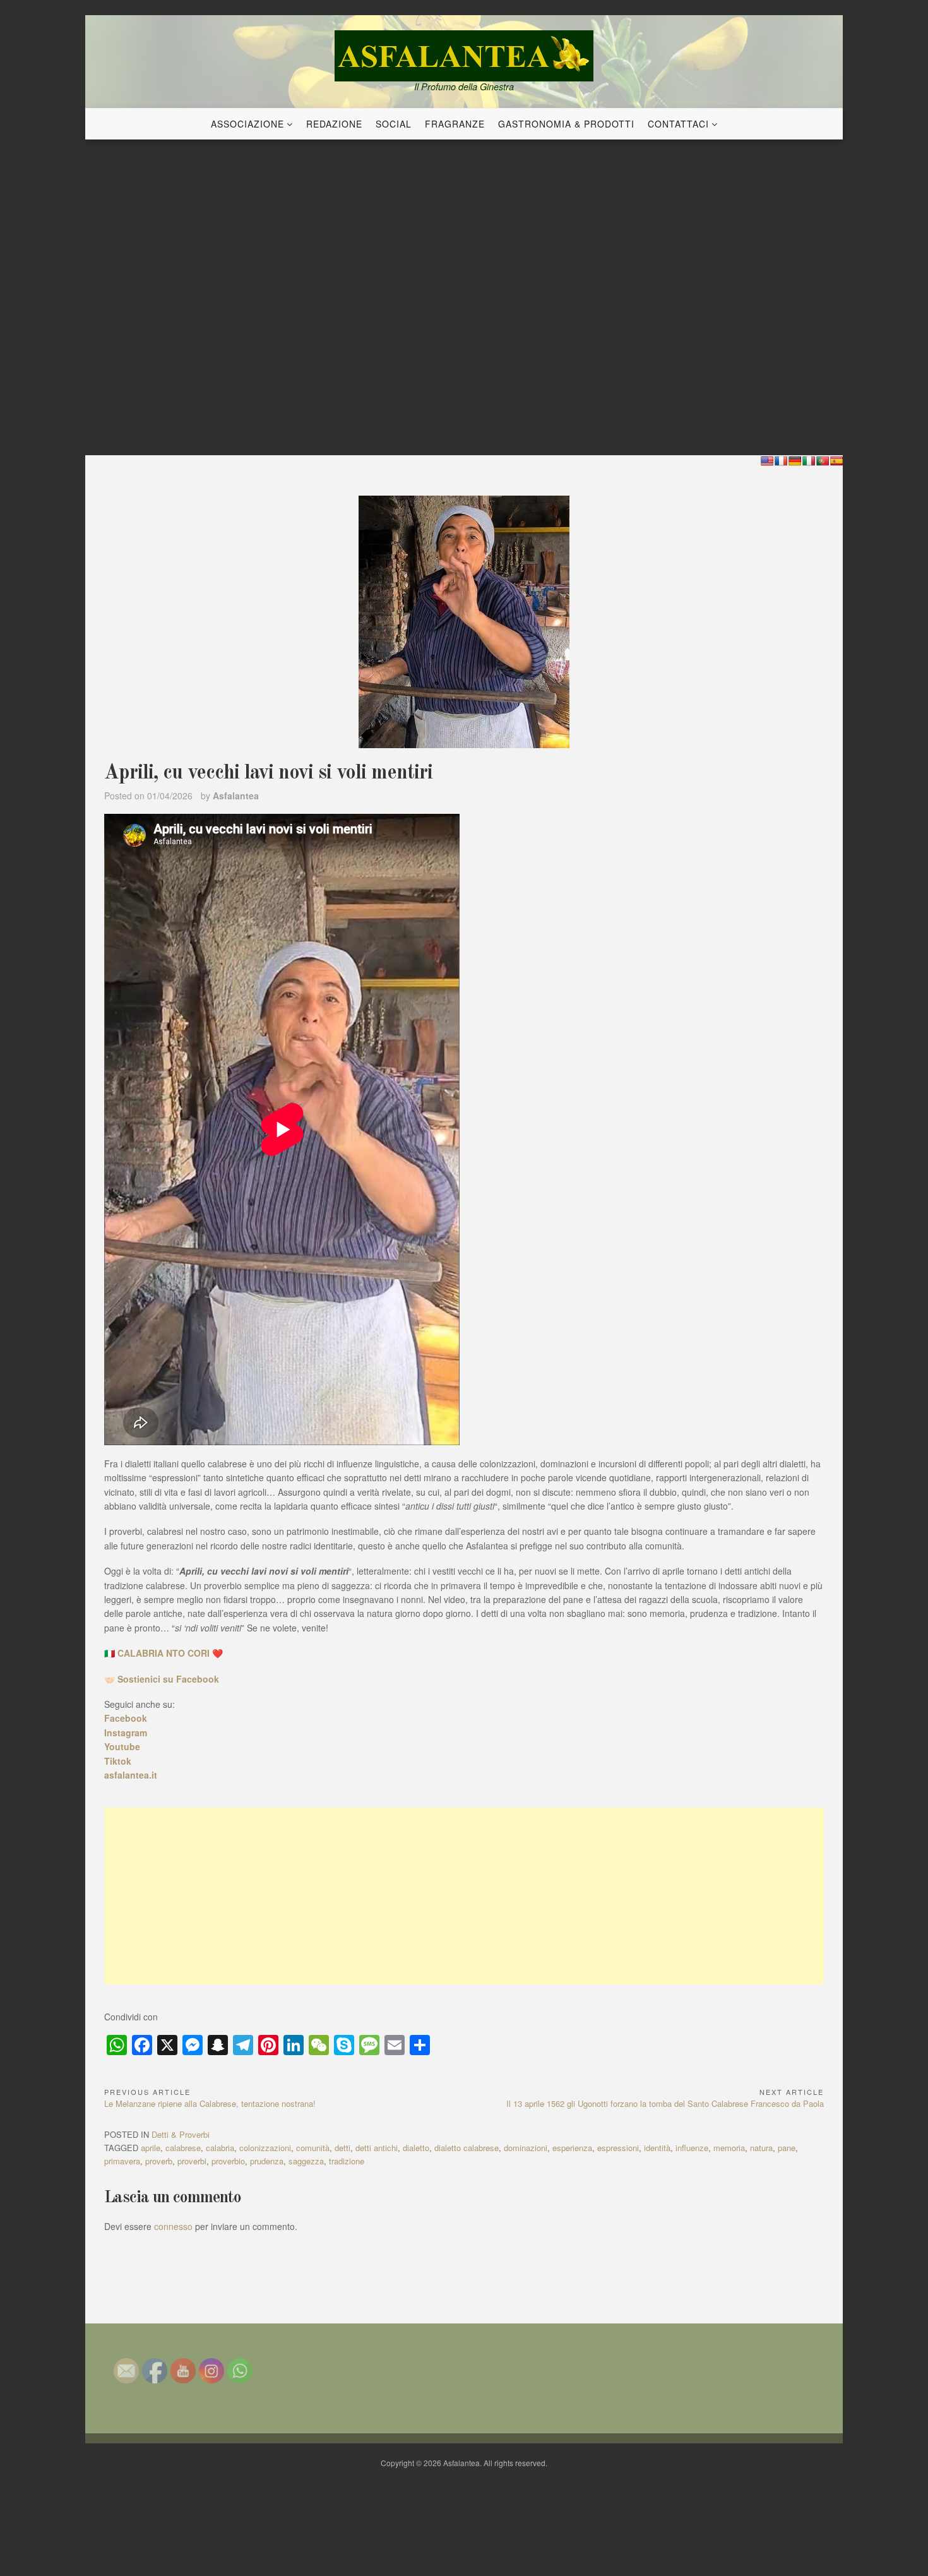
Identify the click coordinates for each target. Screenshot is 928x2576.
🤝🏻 (162, 1679)
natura (761, 2148)
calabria (220, 2148)
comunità (313, 2148)
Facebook (126, 1718)
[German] (795, 461)
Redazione (334, 124)
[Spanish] (836, 461)
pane (787, 2148)
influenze (692, 2148)
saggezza (306, 2161)
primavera (122, 2161)
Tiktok (118, 1761)
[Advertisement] (464, 1896)
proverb (159, 2161)
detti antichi (377, 2148)
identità (657, 2148)
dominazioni (526, 2148)
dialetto (416, 2148)
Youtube (122, 1746)
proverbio (228, 2161)
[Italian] (809, 461)
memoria (729, 2148)
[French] (781, 461)
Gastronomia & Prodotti (566, 124)
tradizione (347, 2161)
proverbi (192, 2161)
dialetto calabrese (467, 2148)
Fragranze (455, 124)
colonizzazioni (265, 2148)
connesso (173, 2226)
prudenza (267, 2161)
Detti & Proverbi (181, 2134)
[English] (767, 461)
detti (342, 2148)
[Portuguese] (823, 461)
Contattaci (678, 124)
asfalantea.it (131, 1775)
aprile (151, 2148)
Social (394, 124)
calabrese (183, 2148)
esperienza (572, 2148)
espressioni (618, 2148)
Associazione (247, 124)
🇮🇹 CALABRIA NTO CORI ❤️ (164, 1653)
